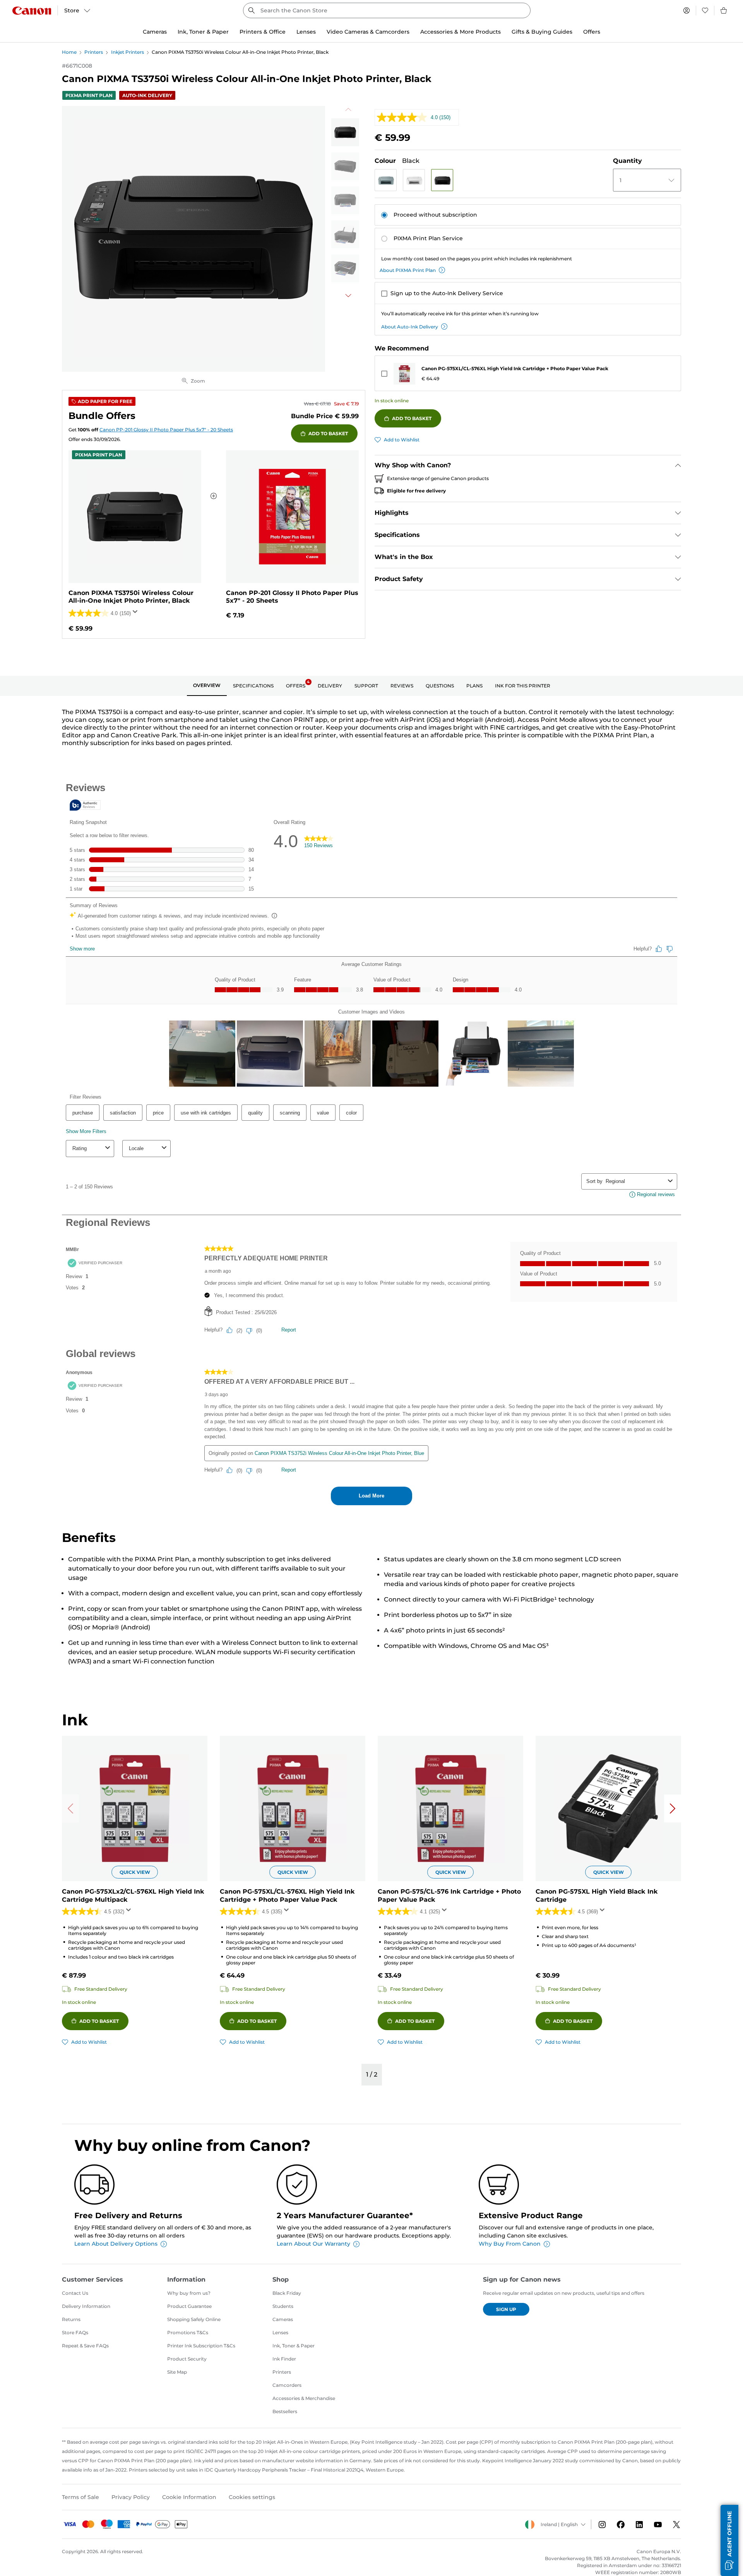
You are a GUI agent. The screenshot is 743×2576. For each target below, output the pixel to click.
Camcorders (287, 2385)
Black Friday (287, 2293)
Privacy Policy (131, 2497)
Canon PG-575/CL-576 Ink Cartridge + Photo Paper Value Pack (449, 1896)
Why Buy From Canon (510, 2244)
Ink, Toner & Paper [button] (203, 32)
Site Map (177, 2372)
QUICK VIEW (135, 1872)
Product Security (187, 2359)
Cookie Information (189, 2497)
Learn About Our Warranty (313, 2244)
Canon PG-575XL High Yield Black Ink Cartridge (597, 1896)
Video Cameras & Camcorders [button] (368, 32)
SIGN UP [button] (506, 2309)
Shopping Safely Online (194, 2319)
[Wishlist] (705, 10)
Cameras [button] (155, 32)
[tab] (207, 686)
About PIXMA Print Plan (408, 270)
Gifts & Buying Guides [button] (542, 32)
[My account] (687, 10)
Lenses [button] (306, 32)
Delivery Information (86, 2306)
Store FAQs (75, 2332)
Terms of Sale (80, 2497)
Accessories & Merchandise (304, 2398)
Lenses (280, 2332)
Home (69, 52)
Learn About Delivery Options (116, 2244)
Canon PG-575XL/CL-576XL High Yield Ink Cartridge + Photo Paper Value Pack (515, 368)
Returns (71, 2319)
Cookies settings (252, 2497)
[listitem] (345, 132)
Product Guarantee (189, 2306)
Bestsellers (285, 2411)
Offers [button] (592, 32)
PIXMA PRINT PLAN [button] (89, 95)
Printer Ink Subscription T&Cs (201, 2346)
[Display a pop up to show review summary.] (137, 614)
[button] (386, 180)
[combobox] (387, 10)
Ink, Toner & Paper (294, 2346)
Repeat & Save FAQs (85, 2346)
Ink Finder (284, 2359)
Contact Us (75, 2293)
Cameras (283, 2319)
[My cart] (724, 10)
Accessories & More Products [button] (461, 32)
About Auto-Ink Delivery (410, 327)
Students (283, 2306)
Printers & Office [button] (263, 32)
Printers (94, 52)
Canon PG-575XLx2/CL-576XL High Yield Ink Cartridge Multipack (133, 1896)
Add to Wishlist (402, 440)
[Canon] (32, 11)
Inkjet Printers (128, 52)
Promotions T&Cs (188, 2332)
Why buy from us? (189, 2293)
